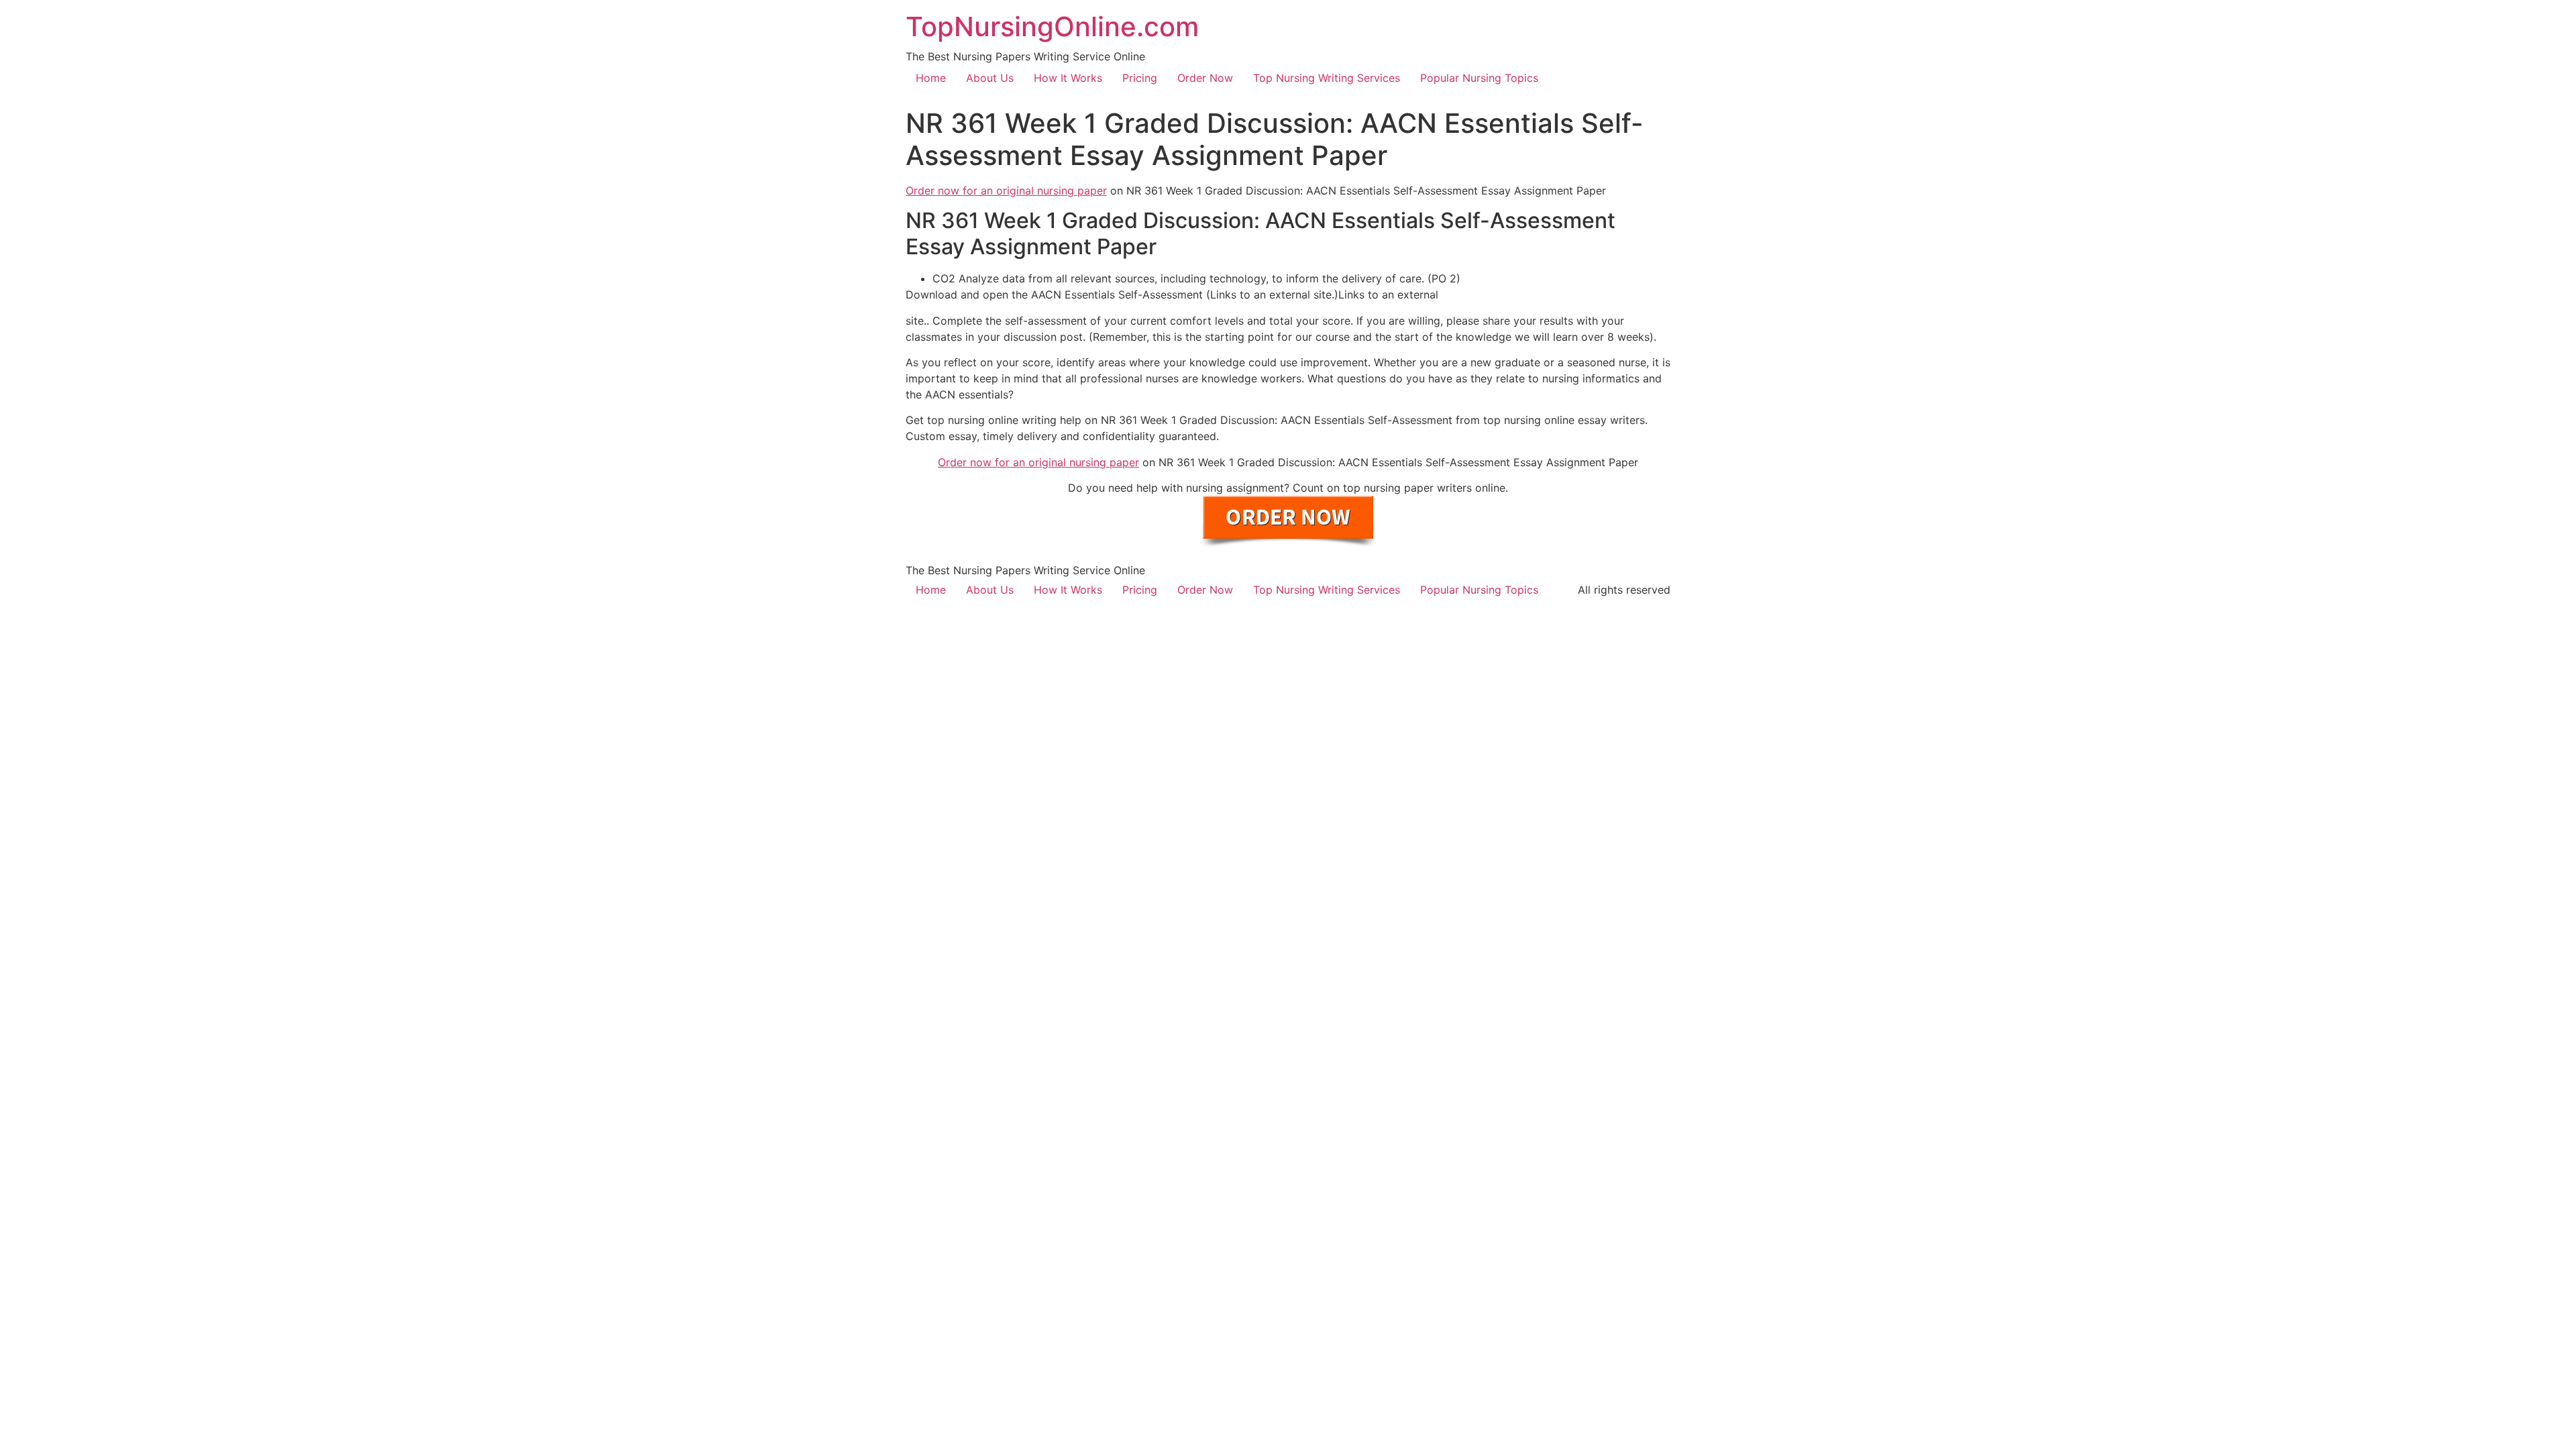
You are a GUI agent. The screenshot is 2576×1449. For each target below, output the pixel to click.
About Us (990, 78)
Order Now (1205, 78)
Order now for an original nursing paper (1006, 191)
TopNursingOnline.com (1052, 26)
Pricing (1140, 78)
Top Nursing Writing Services (1327, 78)
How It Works (1068, 78)
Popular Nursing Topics (1479, 78)
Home (931, 78)
